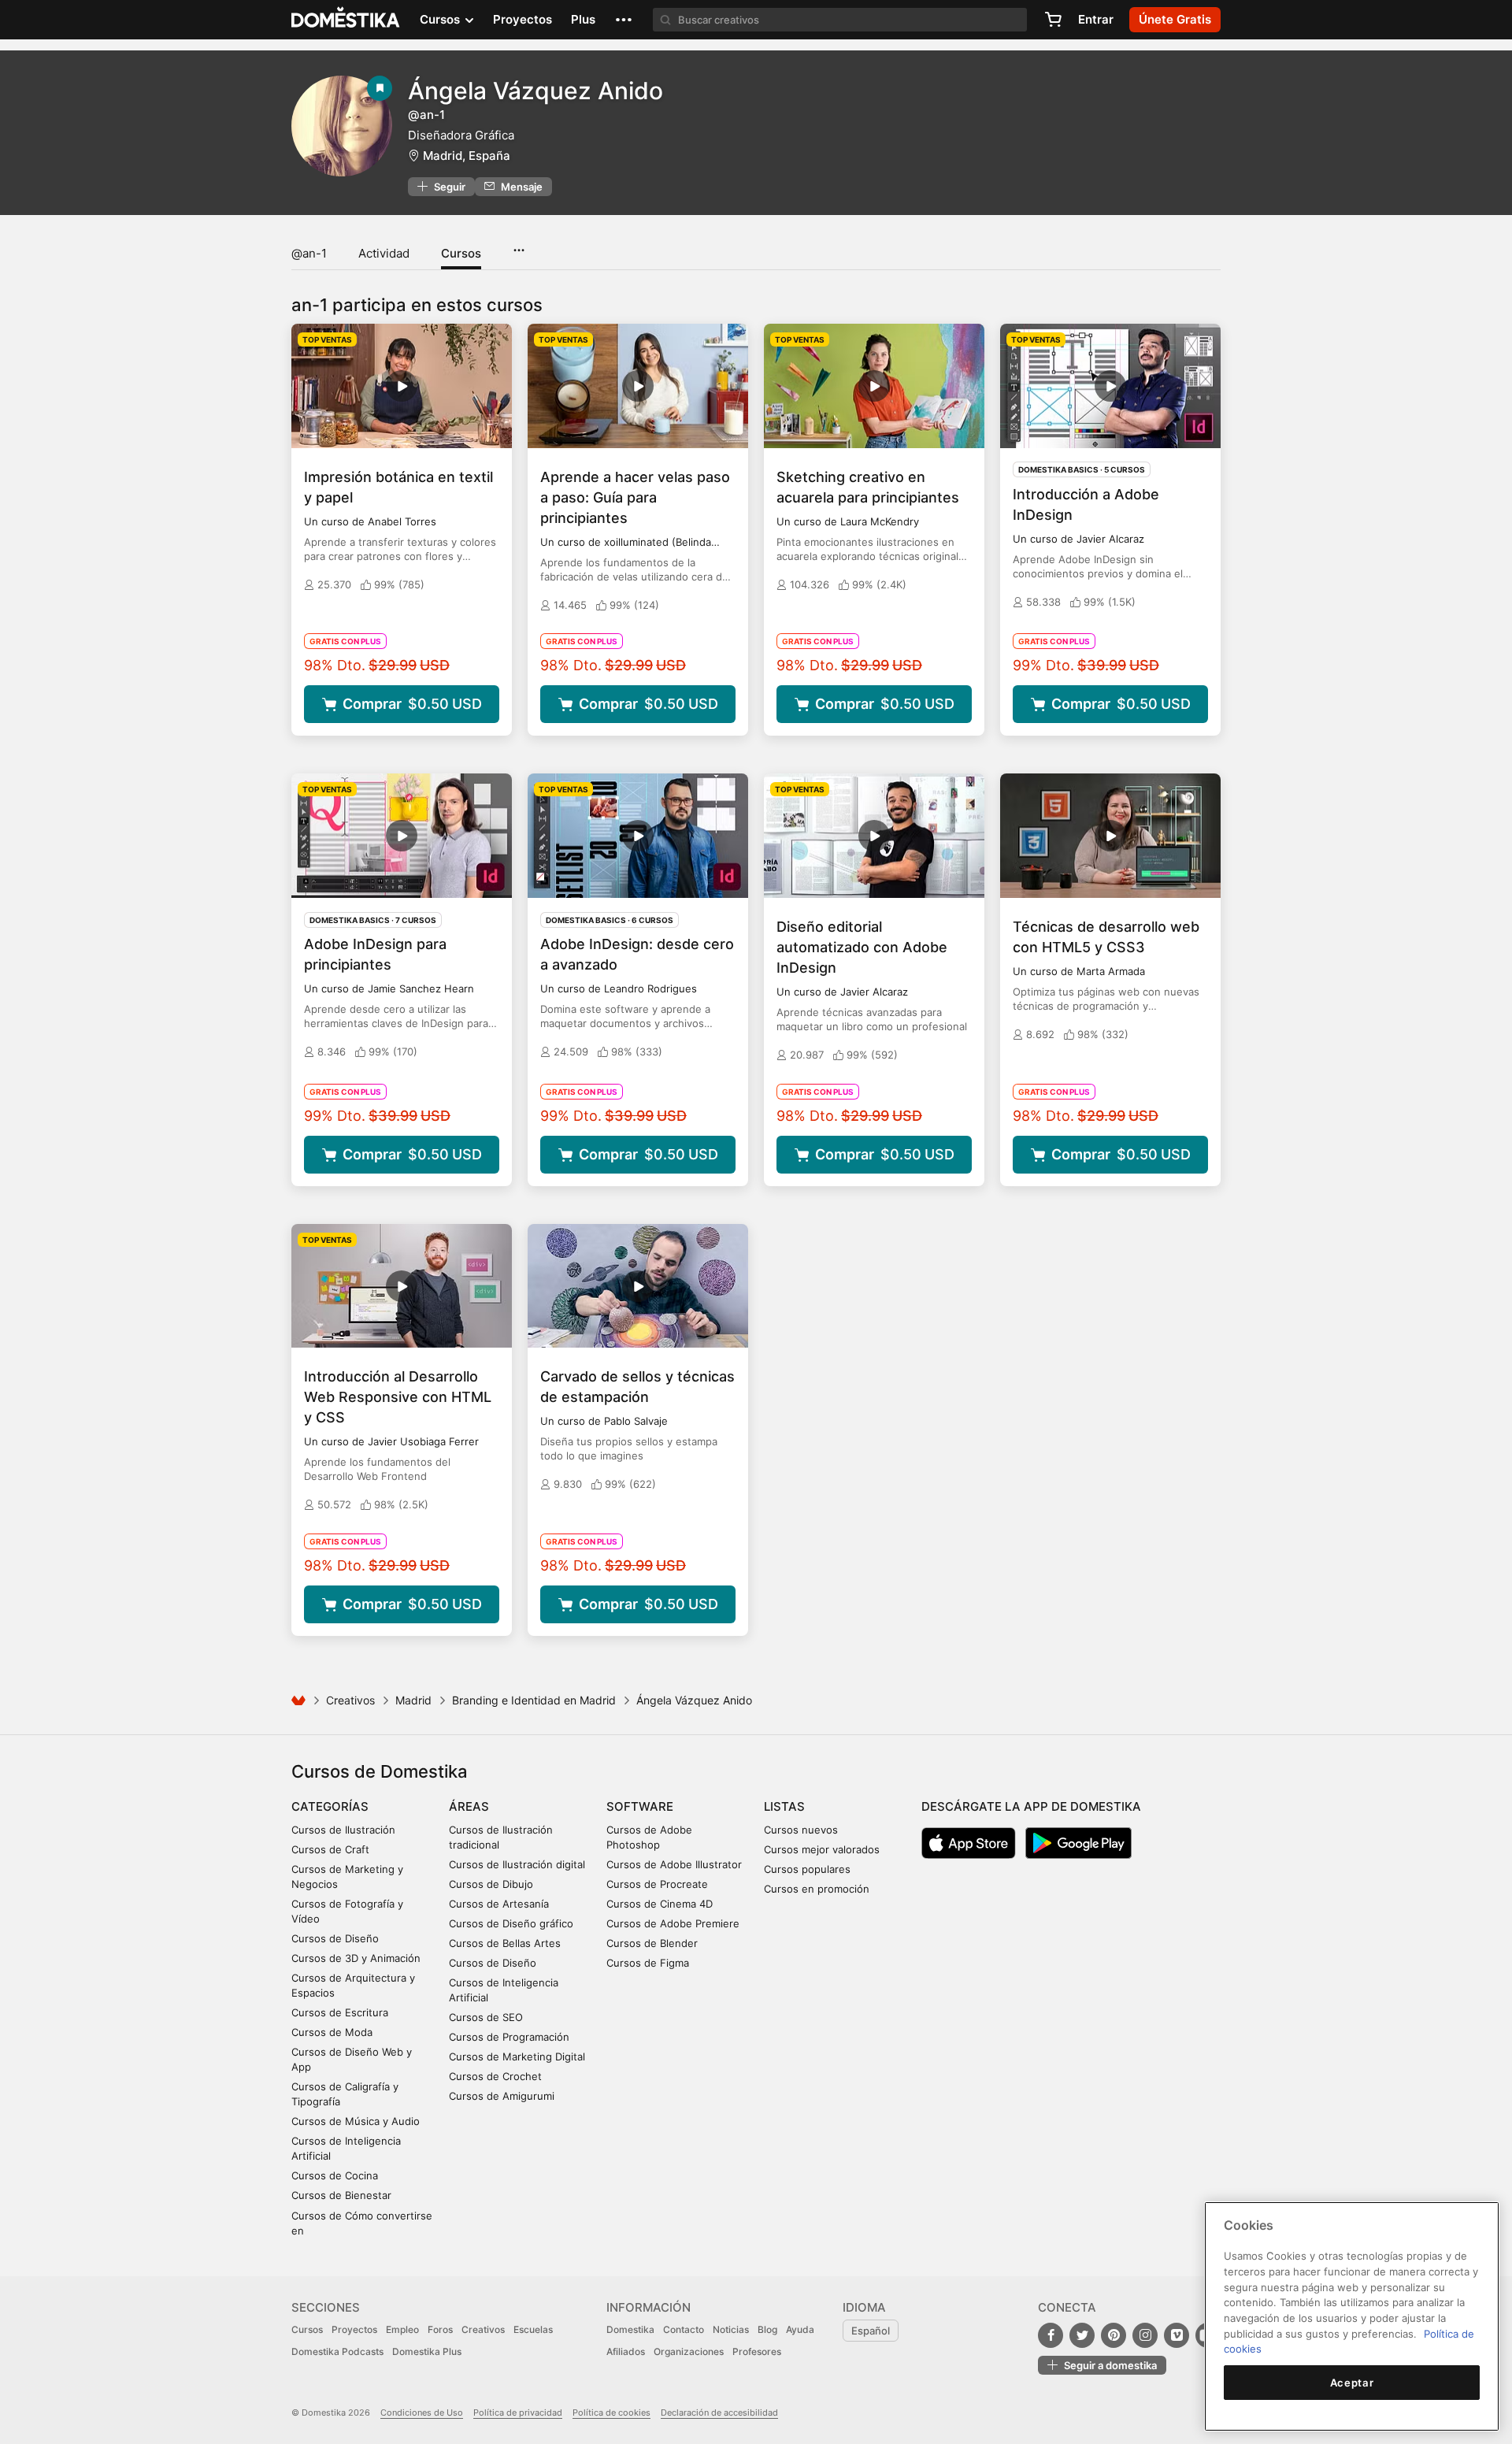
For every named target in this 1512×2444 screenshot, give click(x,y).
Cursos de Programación (509, 2037)
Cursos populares (807, 1869)
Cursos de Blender (652, 1943)
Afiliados (626, 2351)
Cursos (461, 253)
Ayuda (800, 2329)
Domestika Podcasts (337, 2351)
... (519, 245)
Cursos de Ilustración (343, 1830)
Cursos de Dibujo (491, 1884)
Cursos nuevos (801, 1830)
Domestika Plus (427, 2351)
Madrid (413, 1700)
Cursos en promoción (817, 1889)
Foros (440, 2329)
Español (871, 2331)
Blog (767, 2329)
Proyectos (523, 19)
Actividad (384, 253)
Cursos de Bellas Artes (505, 1943)
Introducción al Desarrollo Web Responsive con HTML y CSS (398, 1397)
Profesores (757, 2351)
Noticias (731, 2329)
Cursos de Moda (332, 2032)
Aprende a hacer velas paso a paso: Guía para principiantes (635, 497)
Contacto (684, 2329)
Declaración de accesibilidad (719, 2412)
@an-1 (309, 253)
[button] (624, 20)
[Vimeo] (1177, 2335)
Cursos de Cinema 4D (660, 1904)
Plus (583, 19)
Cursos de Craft (330, 1849)
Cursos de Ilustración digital (517, 1864)
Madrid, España (467, 156)
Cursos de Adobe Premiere (673, 1923)
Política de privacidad (518, 2412)
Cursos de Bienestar (341, 2195)
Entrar (1096, 19)
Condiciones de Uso (422, 2412)
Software (640, 1806)
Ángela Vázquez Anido (535, 91)
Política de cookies (611, 2412)
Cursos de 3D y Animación (356, 1958)
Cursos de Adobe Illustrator (674, 1864)
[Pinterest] (1114, 2335)
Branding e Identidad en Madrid (534, 1700)
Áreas (469, 1806)
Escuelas (533, 2329)
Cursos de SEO (486, 2017)
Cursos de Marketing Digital (517, 2056)
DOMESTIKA (346, 20)
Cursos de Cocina (335, 2175)
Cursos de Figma (648, 1963)
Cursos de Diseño (335, 1938)
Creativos (350, 1700)
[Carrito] (1053, 20)
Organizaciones (689, 2351)
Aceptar (1352, 2383)
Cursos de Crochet (495, 2076)
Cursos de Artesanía (499, 1904)
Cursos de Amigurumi (502, 2096)
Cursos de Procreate (657, 1884)
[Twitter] (1082, 2335)
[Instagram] (1145, 2335)
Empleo (402, 2329)
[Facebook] (1051, 2335)
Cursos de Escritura (340, 2012)
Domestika (630, 2329)
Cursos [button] (441, 19)
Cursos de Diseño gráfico (511, 1923)
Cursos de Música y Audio (356, 2121)
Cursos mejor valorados (822, 1849)
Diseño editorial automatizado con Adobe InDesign (862, 947)
